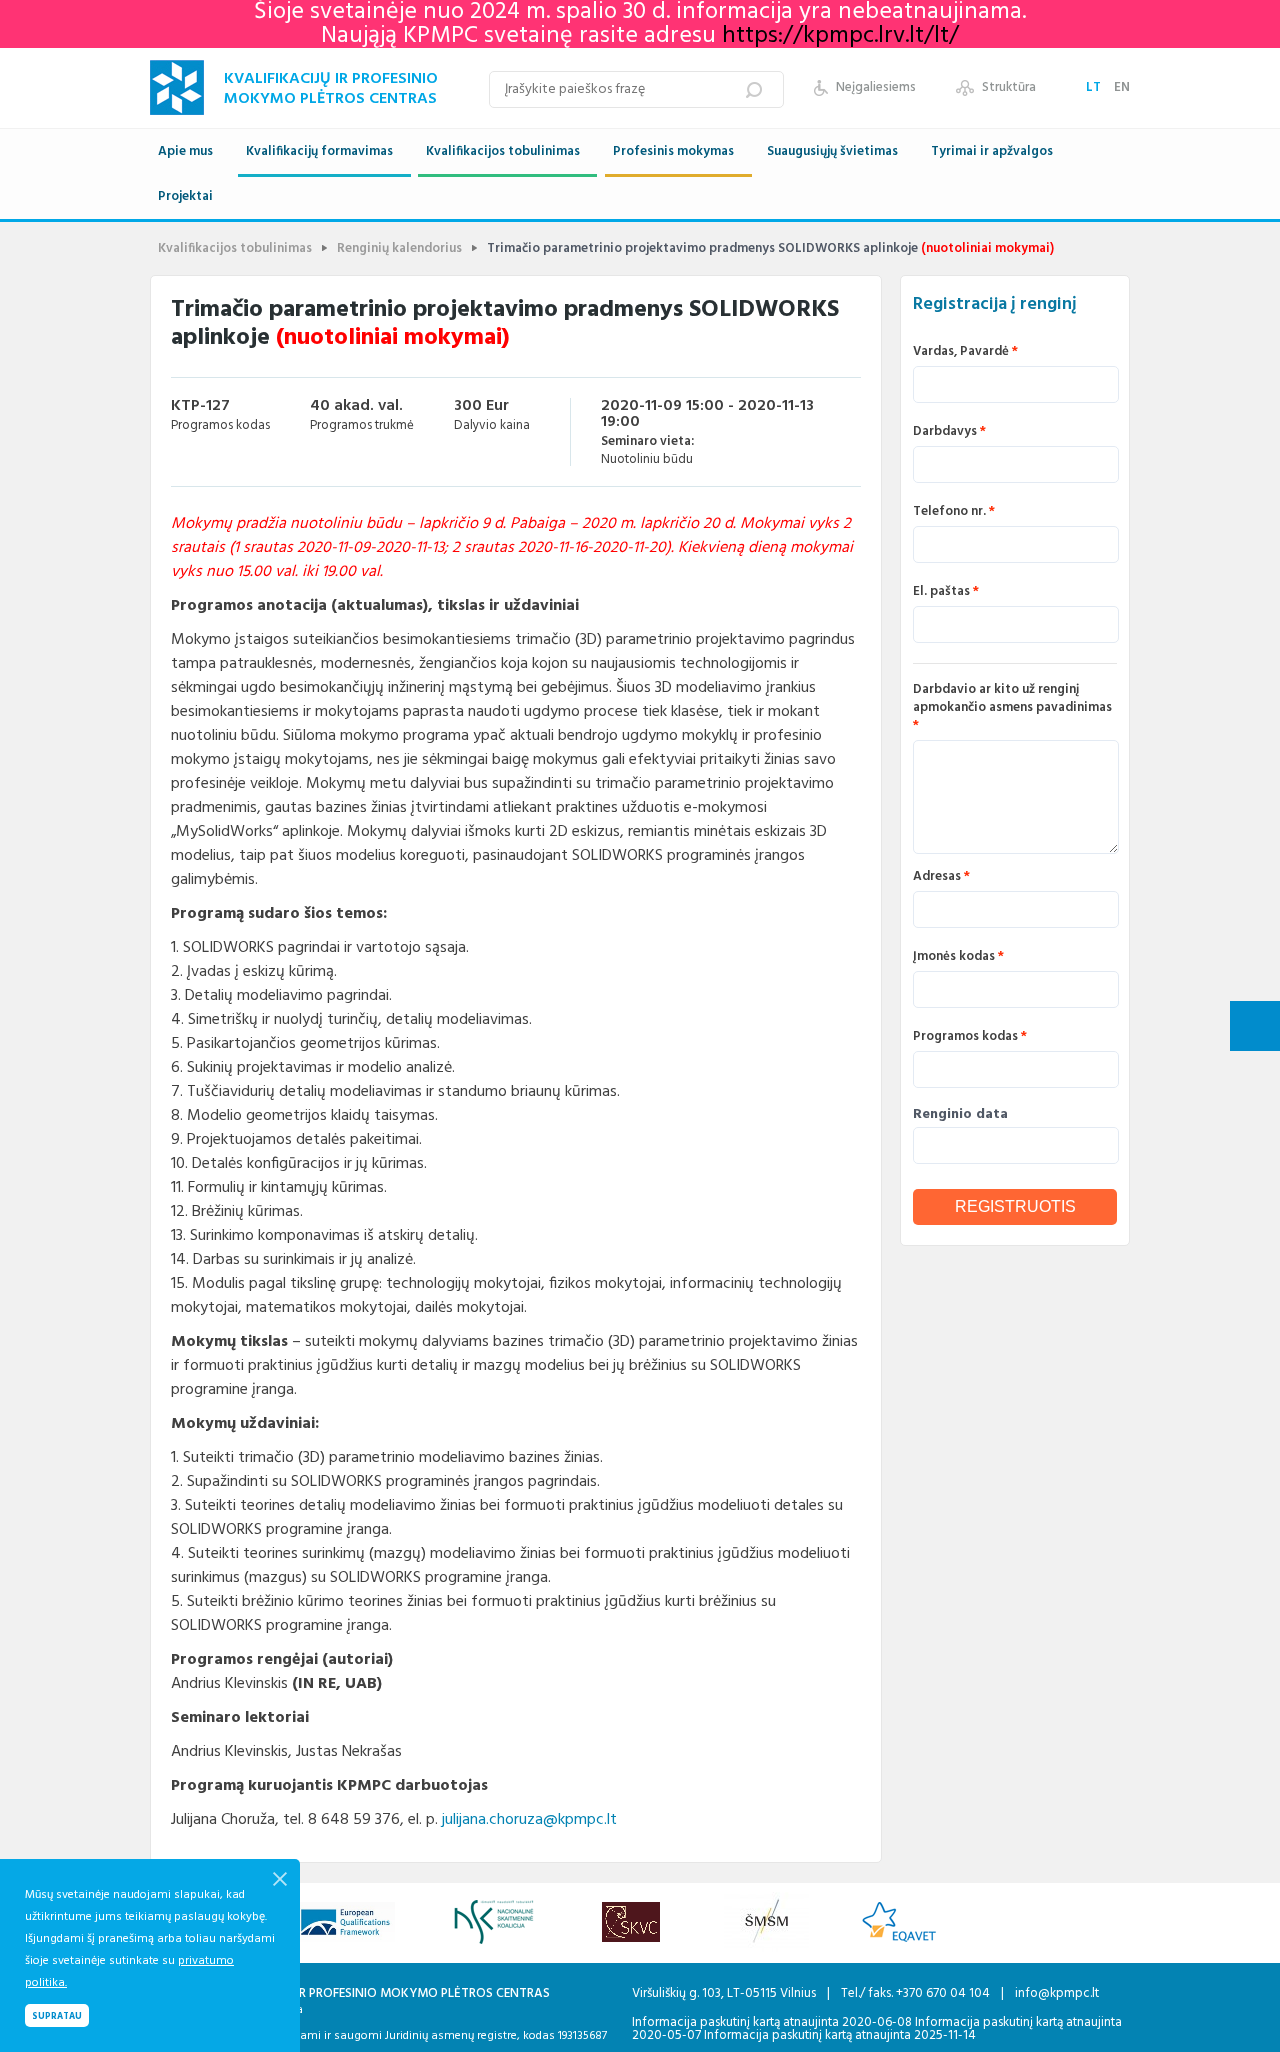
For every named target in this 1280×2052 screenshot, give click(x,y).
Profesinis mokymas (673, 151)
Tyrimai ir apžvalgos (992, 151)
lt (1095, 87)
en (1122, 87)
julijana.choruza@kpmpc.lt (529, 1820)
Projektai (185, 196)
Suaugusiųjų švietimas (832, 151)
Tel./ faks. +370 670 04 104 (917, 1993)
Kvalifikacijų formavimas (319, 151)
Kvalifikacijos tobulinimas (503, 151)
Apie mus (185, 151)
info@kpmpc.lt (1057, 1993)
